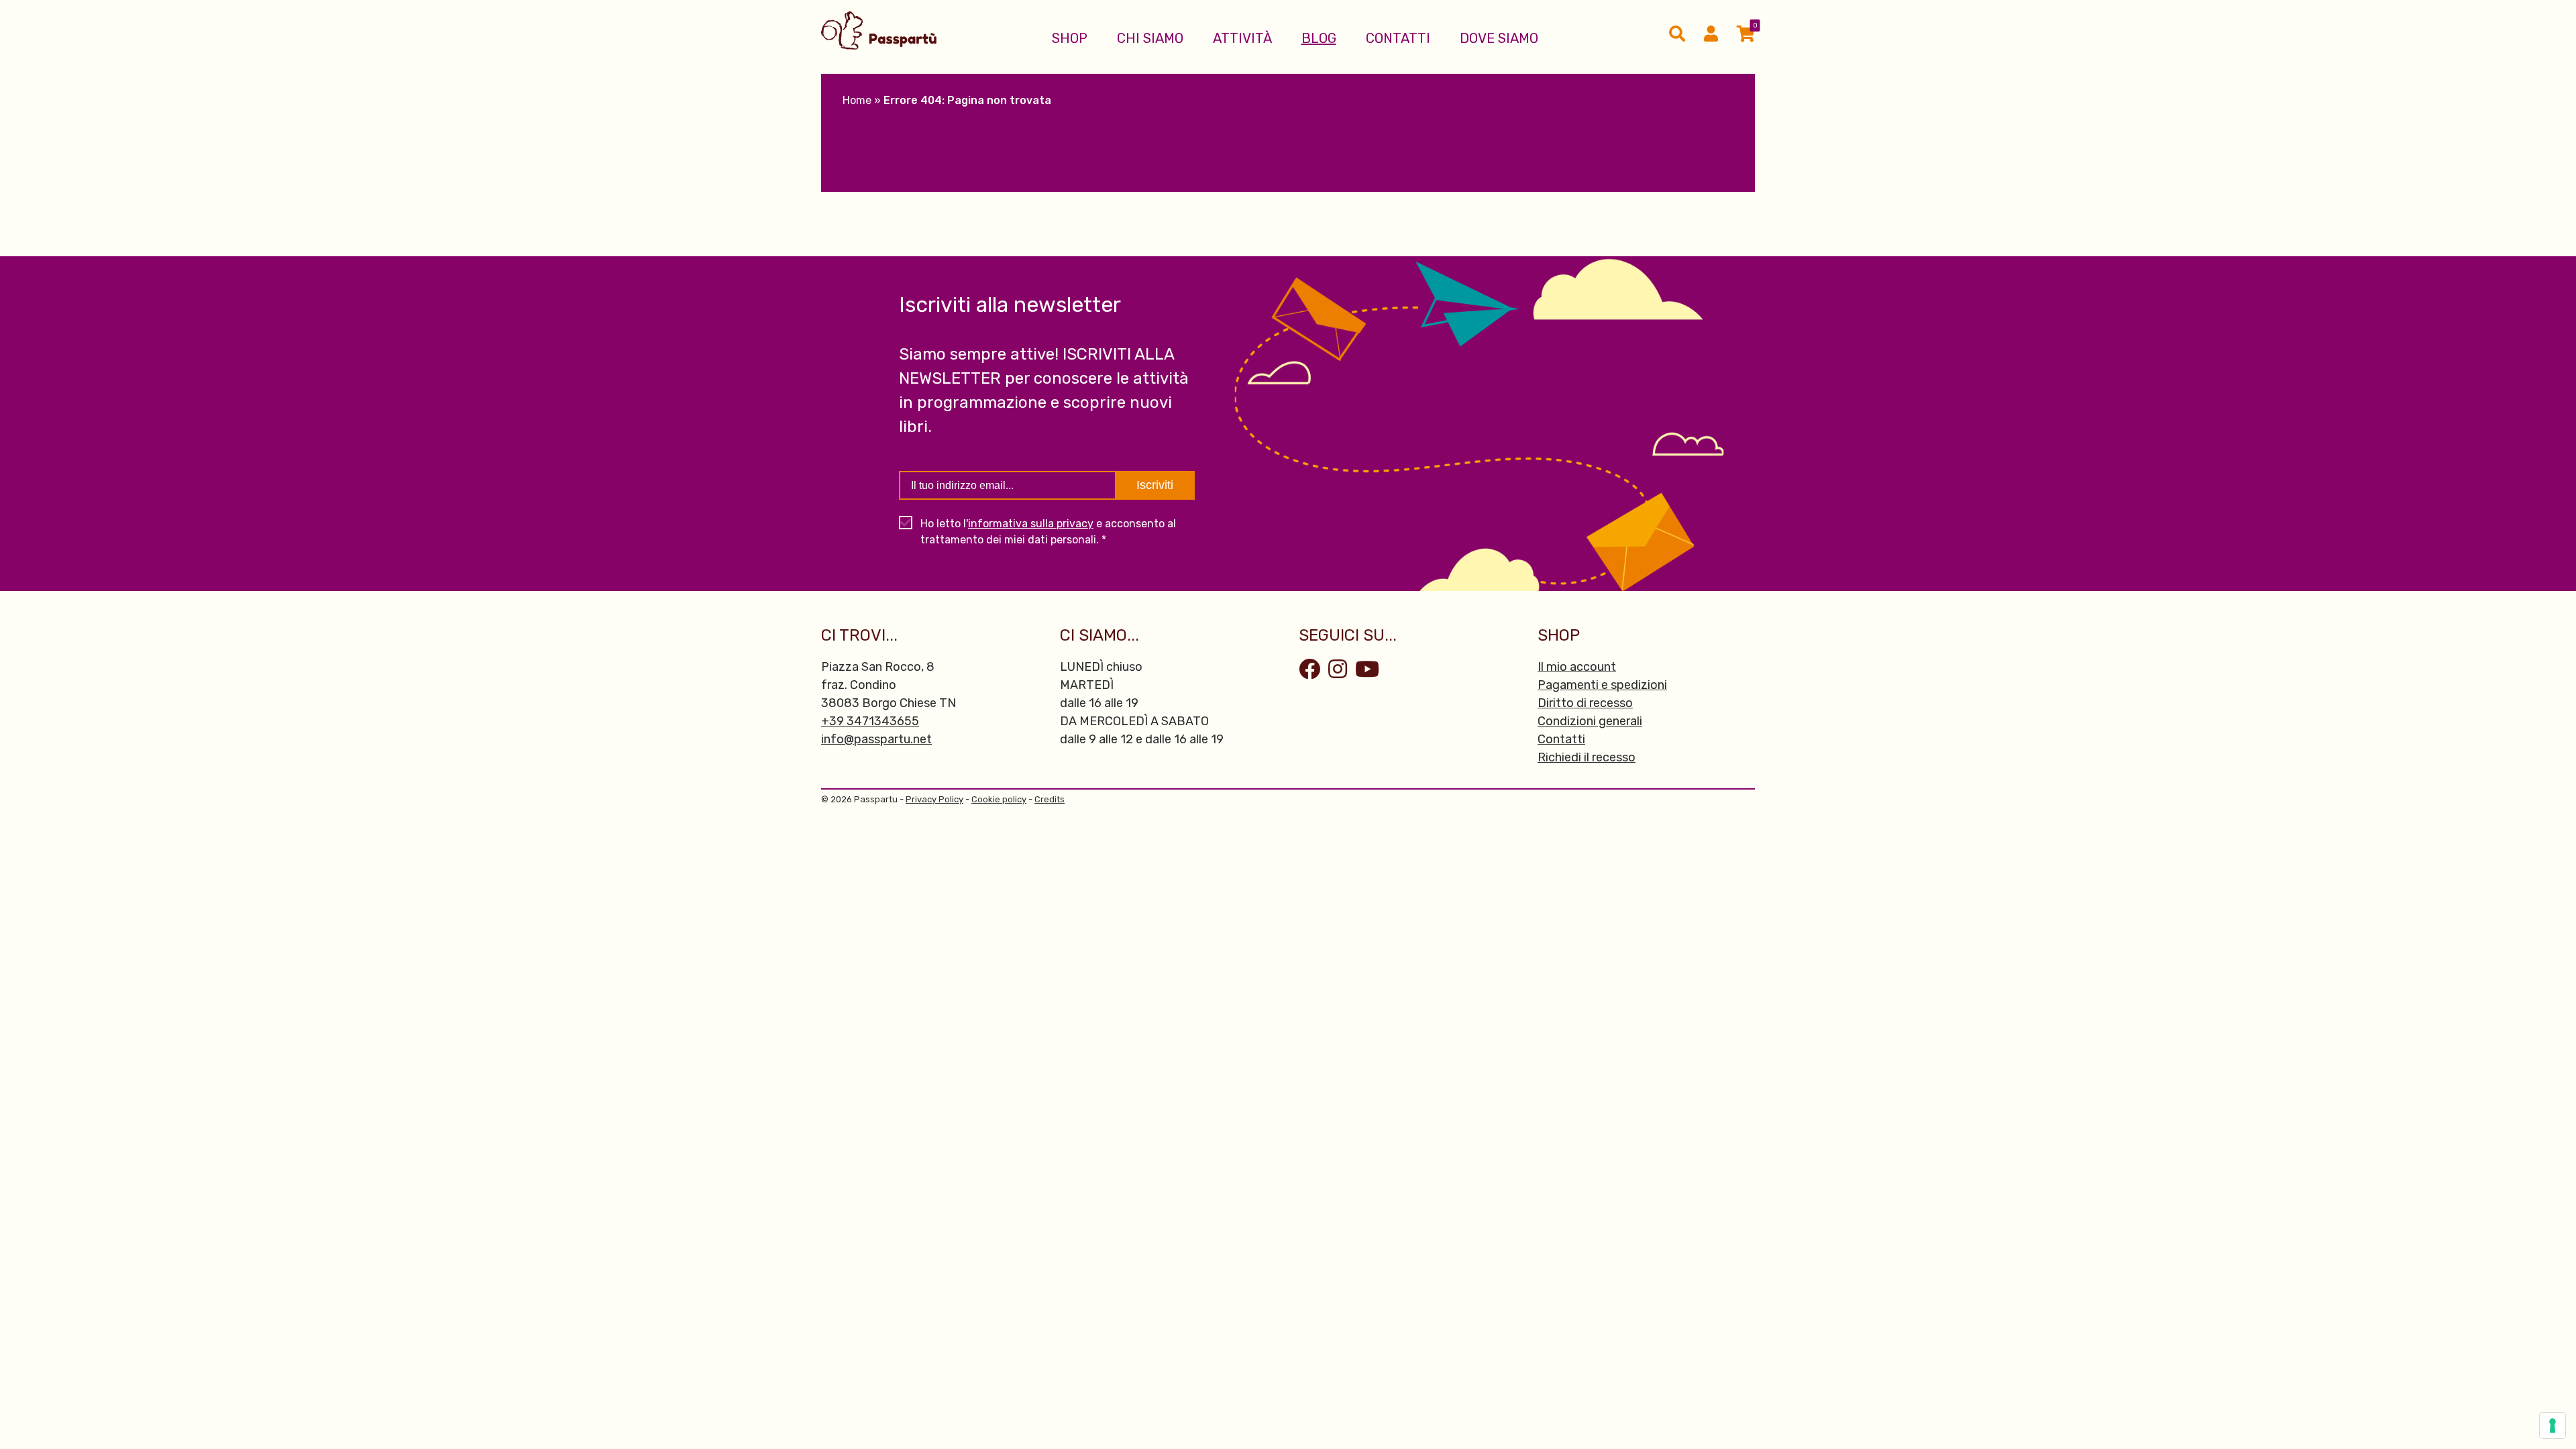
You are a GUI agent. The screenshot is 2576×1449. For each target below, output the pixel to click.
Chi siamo (1150, 38)
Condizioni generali (1590, 721)
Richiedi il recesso (1587, 757)
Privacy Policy (934, 799)
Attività (1242, 38)
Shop (1070, 38)
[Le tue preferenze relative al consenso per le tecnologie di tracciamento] (2553, 1426)
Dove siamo (1499, 38)
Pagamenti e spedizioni (1602, 685)
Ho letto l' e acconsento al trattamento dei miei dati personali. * (1048, 532)
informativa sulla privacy (1031, 524)
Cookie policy (999, 799)
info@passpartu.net (876, 739)
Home (857, 100)
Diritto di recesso (1585, 703)
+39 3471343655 (870, 721)
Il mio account (1577, 667)
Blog (1319, 38)
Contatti (1398, 38)
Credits (1050, 799)
